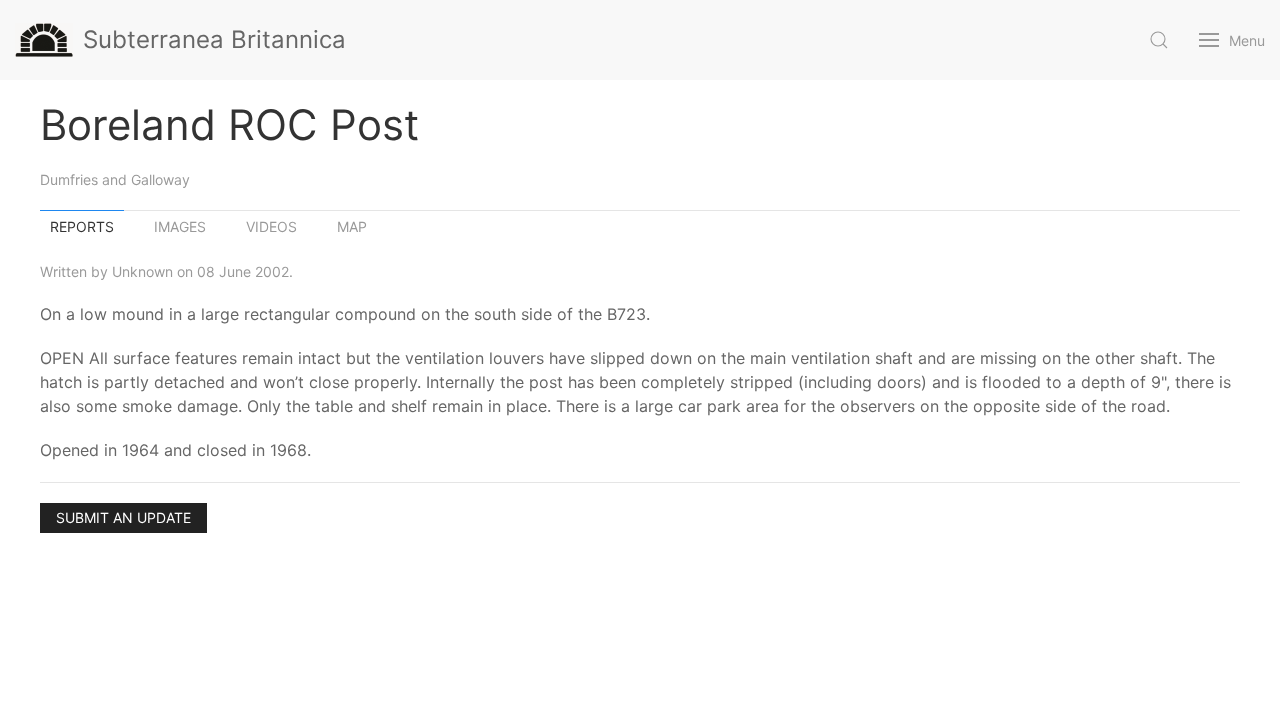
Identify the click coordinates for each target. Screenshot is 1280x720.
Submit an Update (123, 517)
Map (352, 226)
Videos (271, 226)
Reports (82, 226)
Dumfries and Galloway (115, 179)
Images (180, 226)
